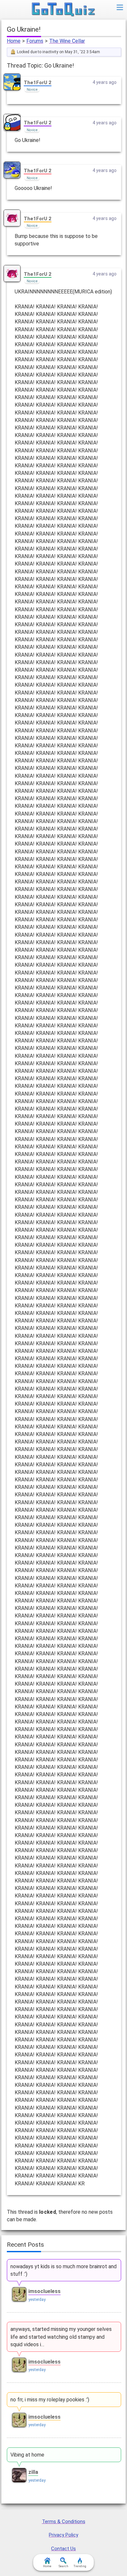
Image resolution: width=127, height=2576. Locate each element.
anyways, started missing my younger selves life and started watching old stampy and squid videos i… (61, 2337)
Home (14, 41)
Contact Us (63, 2549)
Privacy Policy (63, 2535)
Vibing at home (27, 2455)
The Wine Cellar (67, 41)
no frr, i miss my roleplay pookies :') (50, 2400)
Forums (35, 41)
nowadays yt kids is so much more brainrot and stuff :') (63, 2270)
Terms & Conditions (64, 2521)
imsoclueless (44, 2291)
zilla (33, 2472)
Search (63, 2566)
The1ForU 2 (38, 83)
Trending (80, 2566)
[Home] (64, 10)
